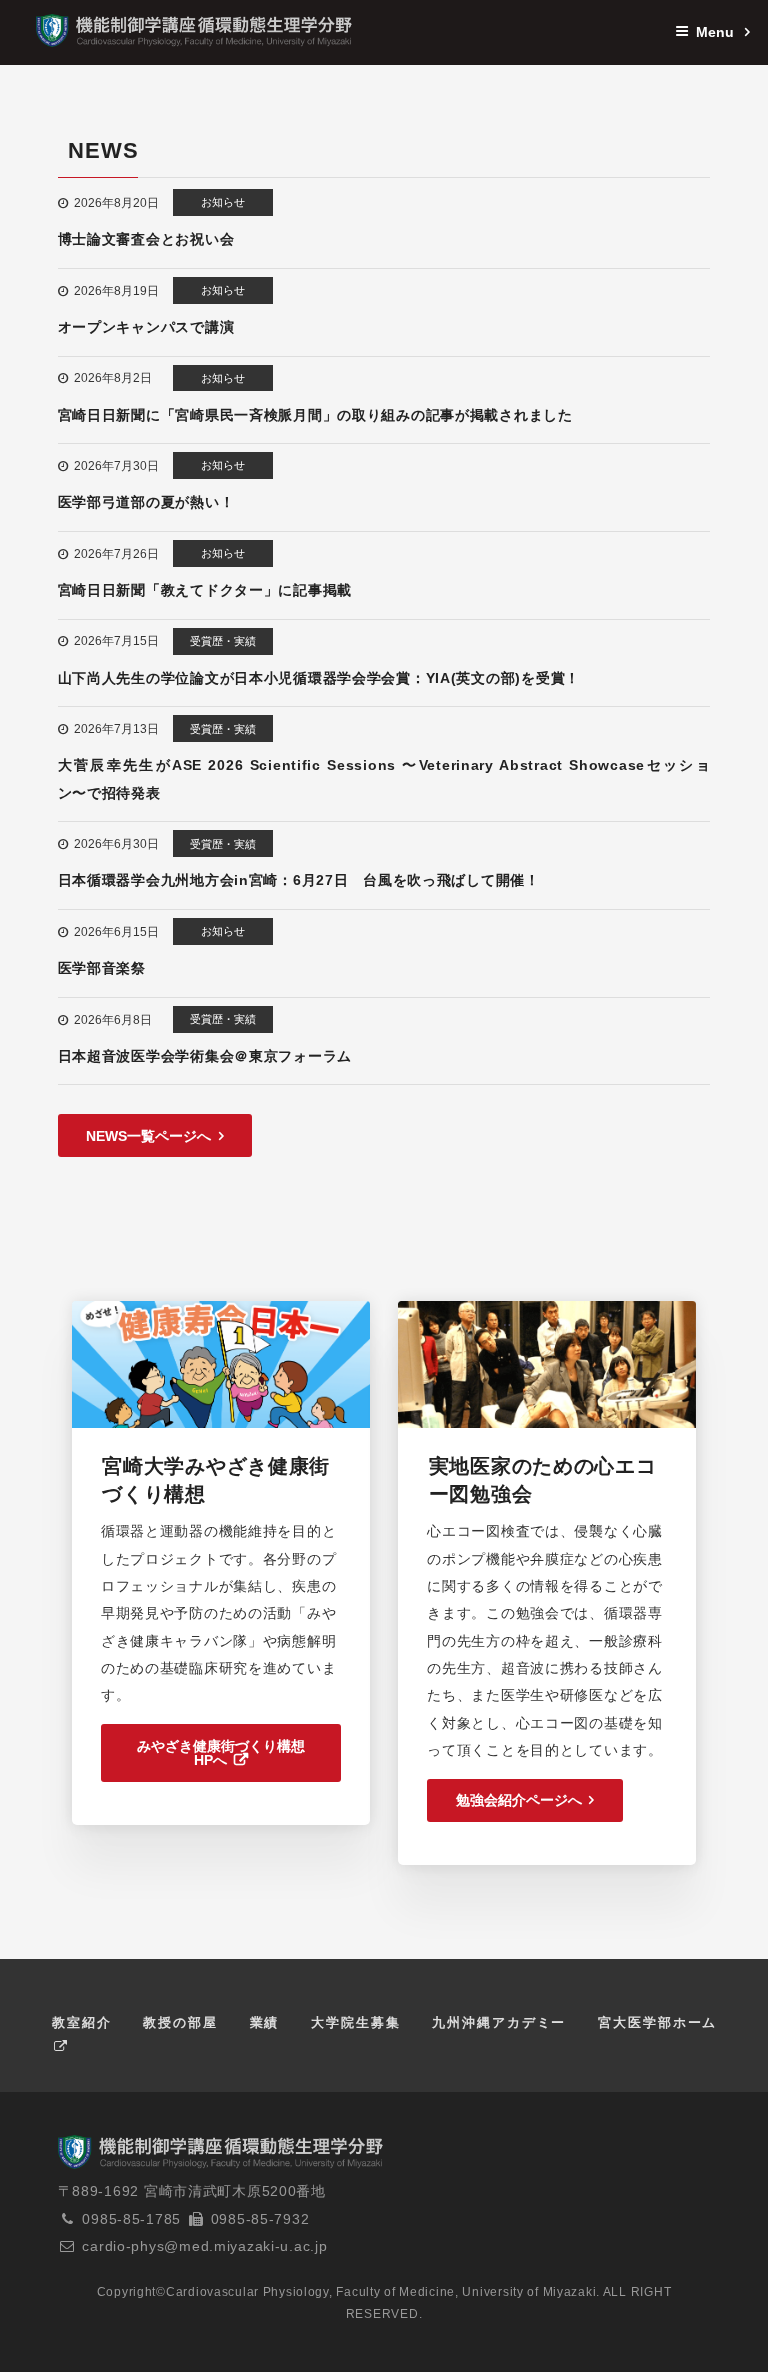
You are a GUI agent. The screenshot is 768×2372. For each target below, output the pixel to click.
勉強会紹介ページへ (519, 1800)
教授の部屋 (180, 2022)
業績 (265, 2022)
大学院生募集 (355, 2022)
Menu (717, 32)
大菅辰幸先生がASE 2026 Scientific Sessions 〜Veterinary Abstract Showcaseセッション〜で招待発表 (384, 778)
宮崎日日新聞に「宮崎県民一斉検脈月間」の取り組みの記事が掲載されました (315, 415)
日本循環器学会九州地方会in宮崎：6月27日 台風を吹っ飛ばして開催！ (299, 880)
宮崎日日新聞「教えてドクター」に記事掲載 (205, 590)
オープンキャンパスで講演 (146, 327)
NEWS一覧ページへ (148, 1136)
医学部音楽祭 (102, 968)
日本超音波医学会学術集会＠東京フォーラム (205, 1056)
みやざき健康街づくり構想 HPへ (221, 1753)
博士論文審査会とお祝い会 (146, 239)
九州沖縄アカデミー (499, 2022)
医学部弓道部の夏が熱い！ (146, 502)
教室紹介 (82, 2022)
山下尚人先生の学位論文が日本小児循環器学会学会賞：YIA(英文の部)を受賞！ (319, 678)
